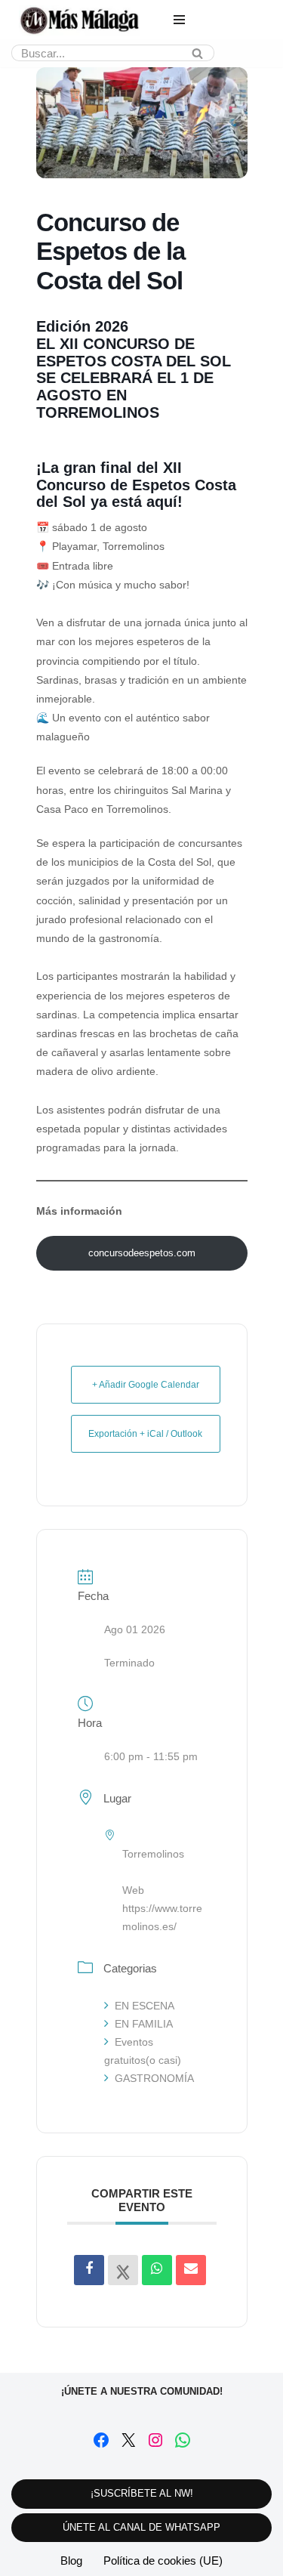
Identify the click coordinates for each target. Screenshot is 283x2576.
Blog (71, 2561)
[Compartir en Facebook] (89, 2270)
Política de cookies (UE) (163, 2561)
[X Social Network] (123, 2270)
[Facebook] (101, 2440)
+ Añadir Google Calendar (146, 1385)
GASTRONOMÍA (154, 2078)
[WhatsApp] (183, 2440)
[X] (128, 2440)
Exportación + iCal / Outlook (145, 1434)
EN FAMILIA (144, 2024)
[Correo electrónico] (191, 2270)
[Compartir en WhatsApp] (157, 2270)
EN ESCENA (145, 2006)
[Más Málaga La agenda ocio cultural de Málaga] (79, 20)
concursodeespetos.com (142, 1253)
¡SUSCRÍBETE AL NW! (142, 2493)
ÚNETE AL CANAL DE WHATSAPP (141, 2527)
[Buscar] (197, 53)
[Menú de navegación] (179, 20)
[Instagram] (155, 2440)
